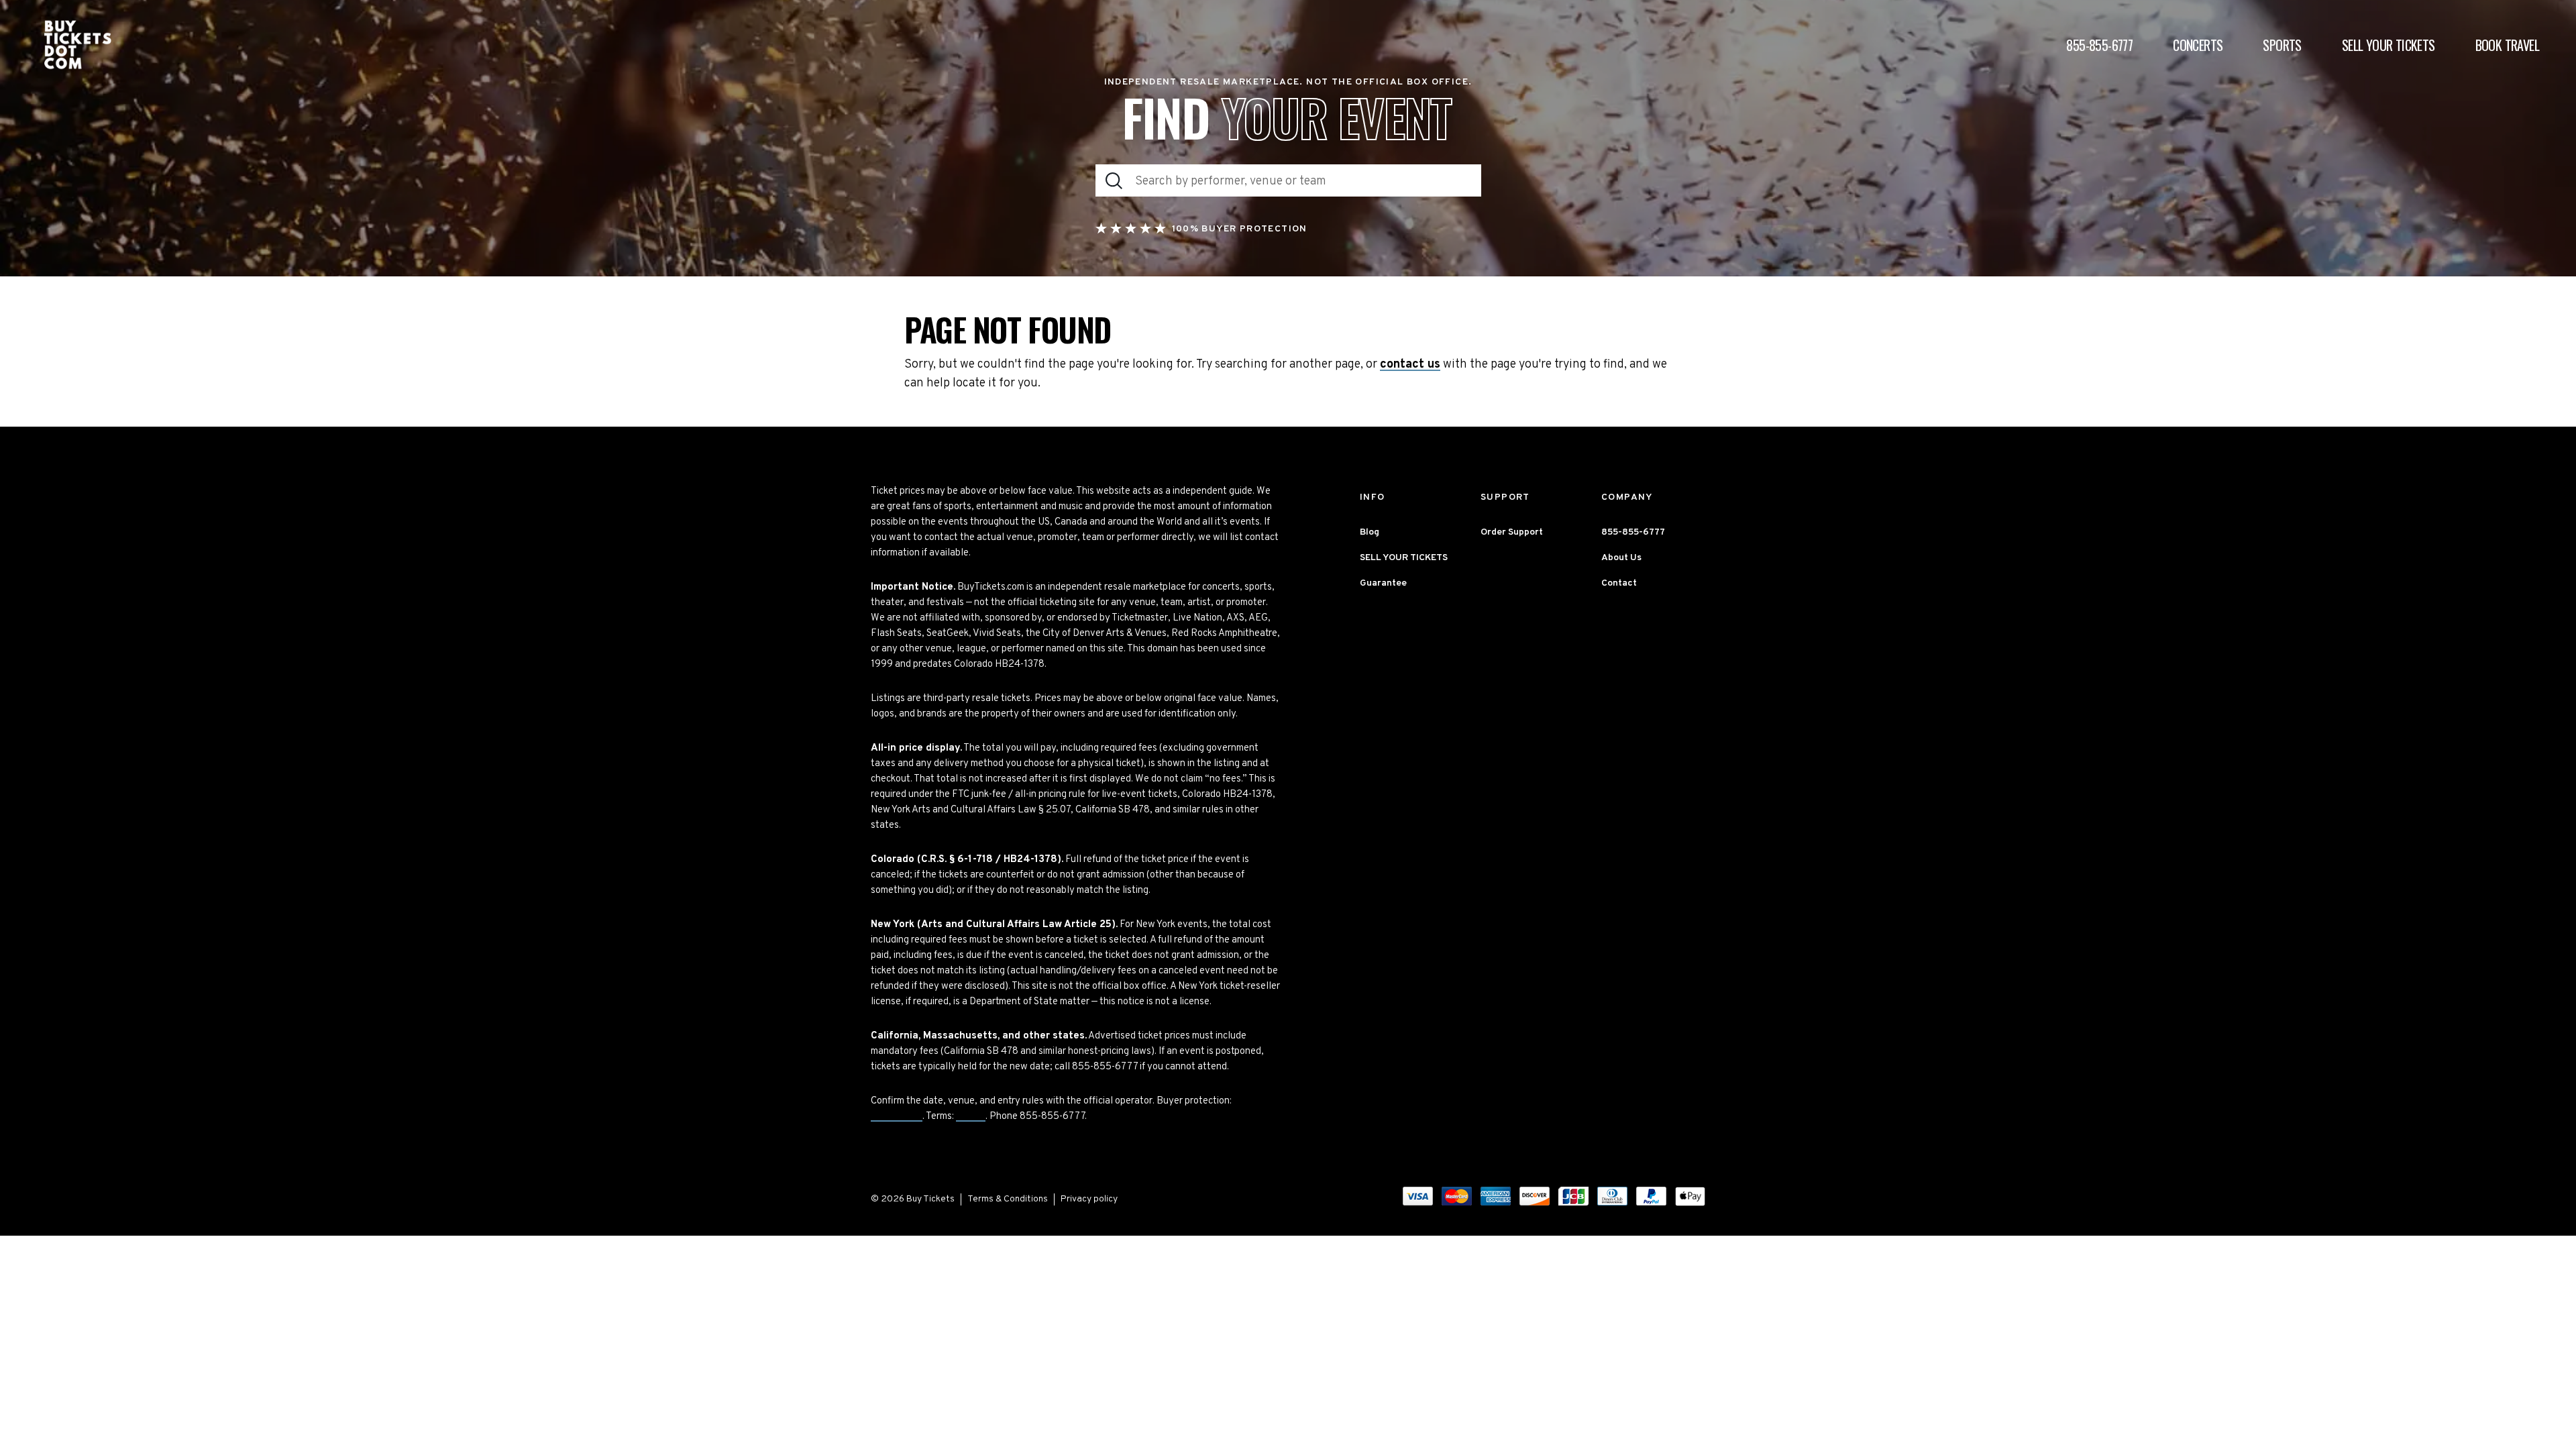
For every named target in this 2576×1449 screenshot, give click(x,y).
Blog (1370, 532)
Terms (971, 1117)
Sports (2282, 45)
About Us (1621, 558)
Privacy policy (1089, 1199)
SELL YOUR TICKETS (1404, 558)
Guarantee (897, 1117)
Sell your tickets (2389, 45)
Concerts (2198, 45)
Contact (1619, 583)
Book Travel (2507, 45)
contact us (1410, 365)
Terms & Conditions (1008, 1199)
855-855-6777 (2099, 45)
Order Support (1512, 532)
